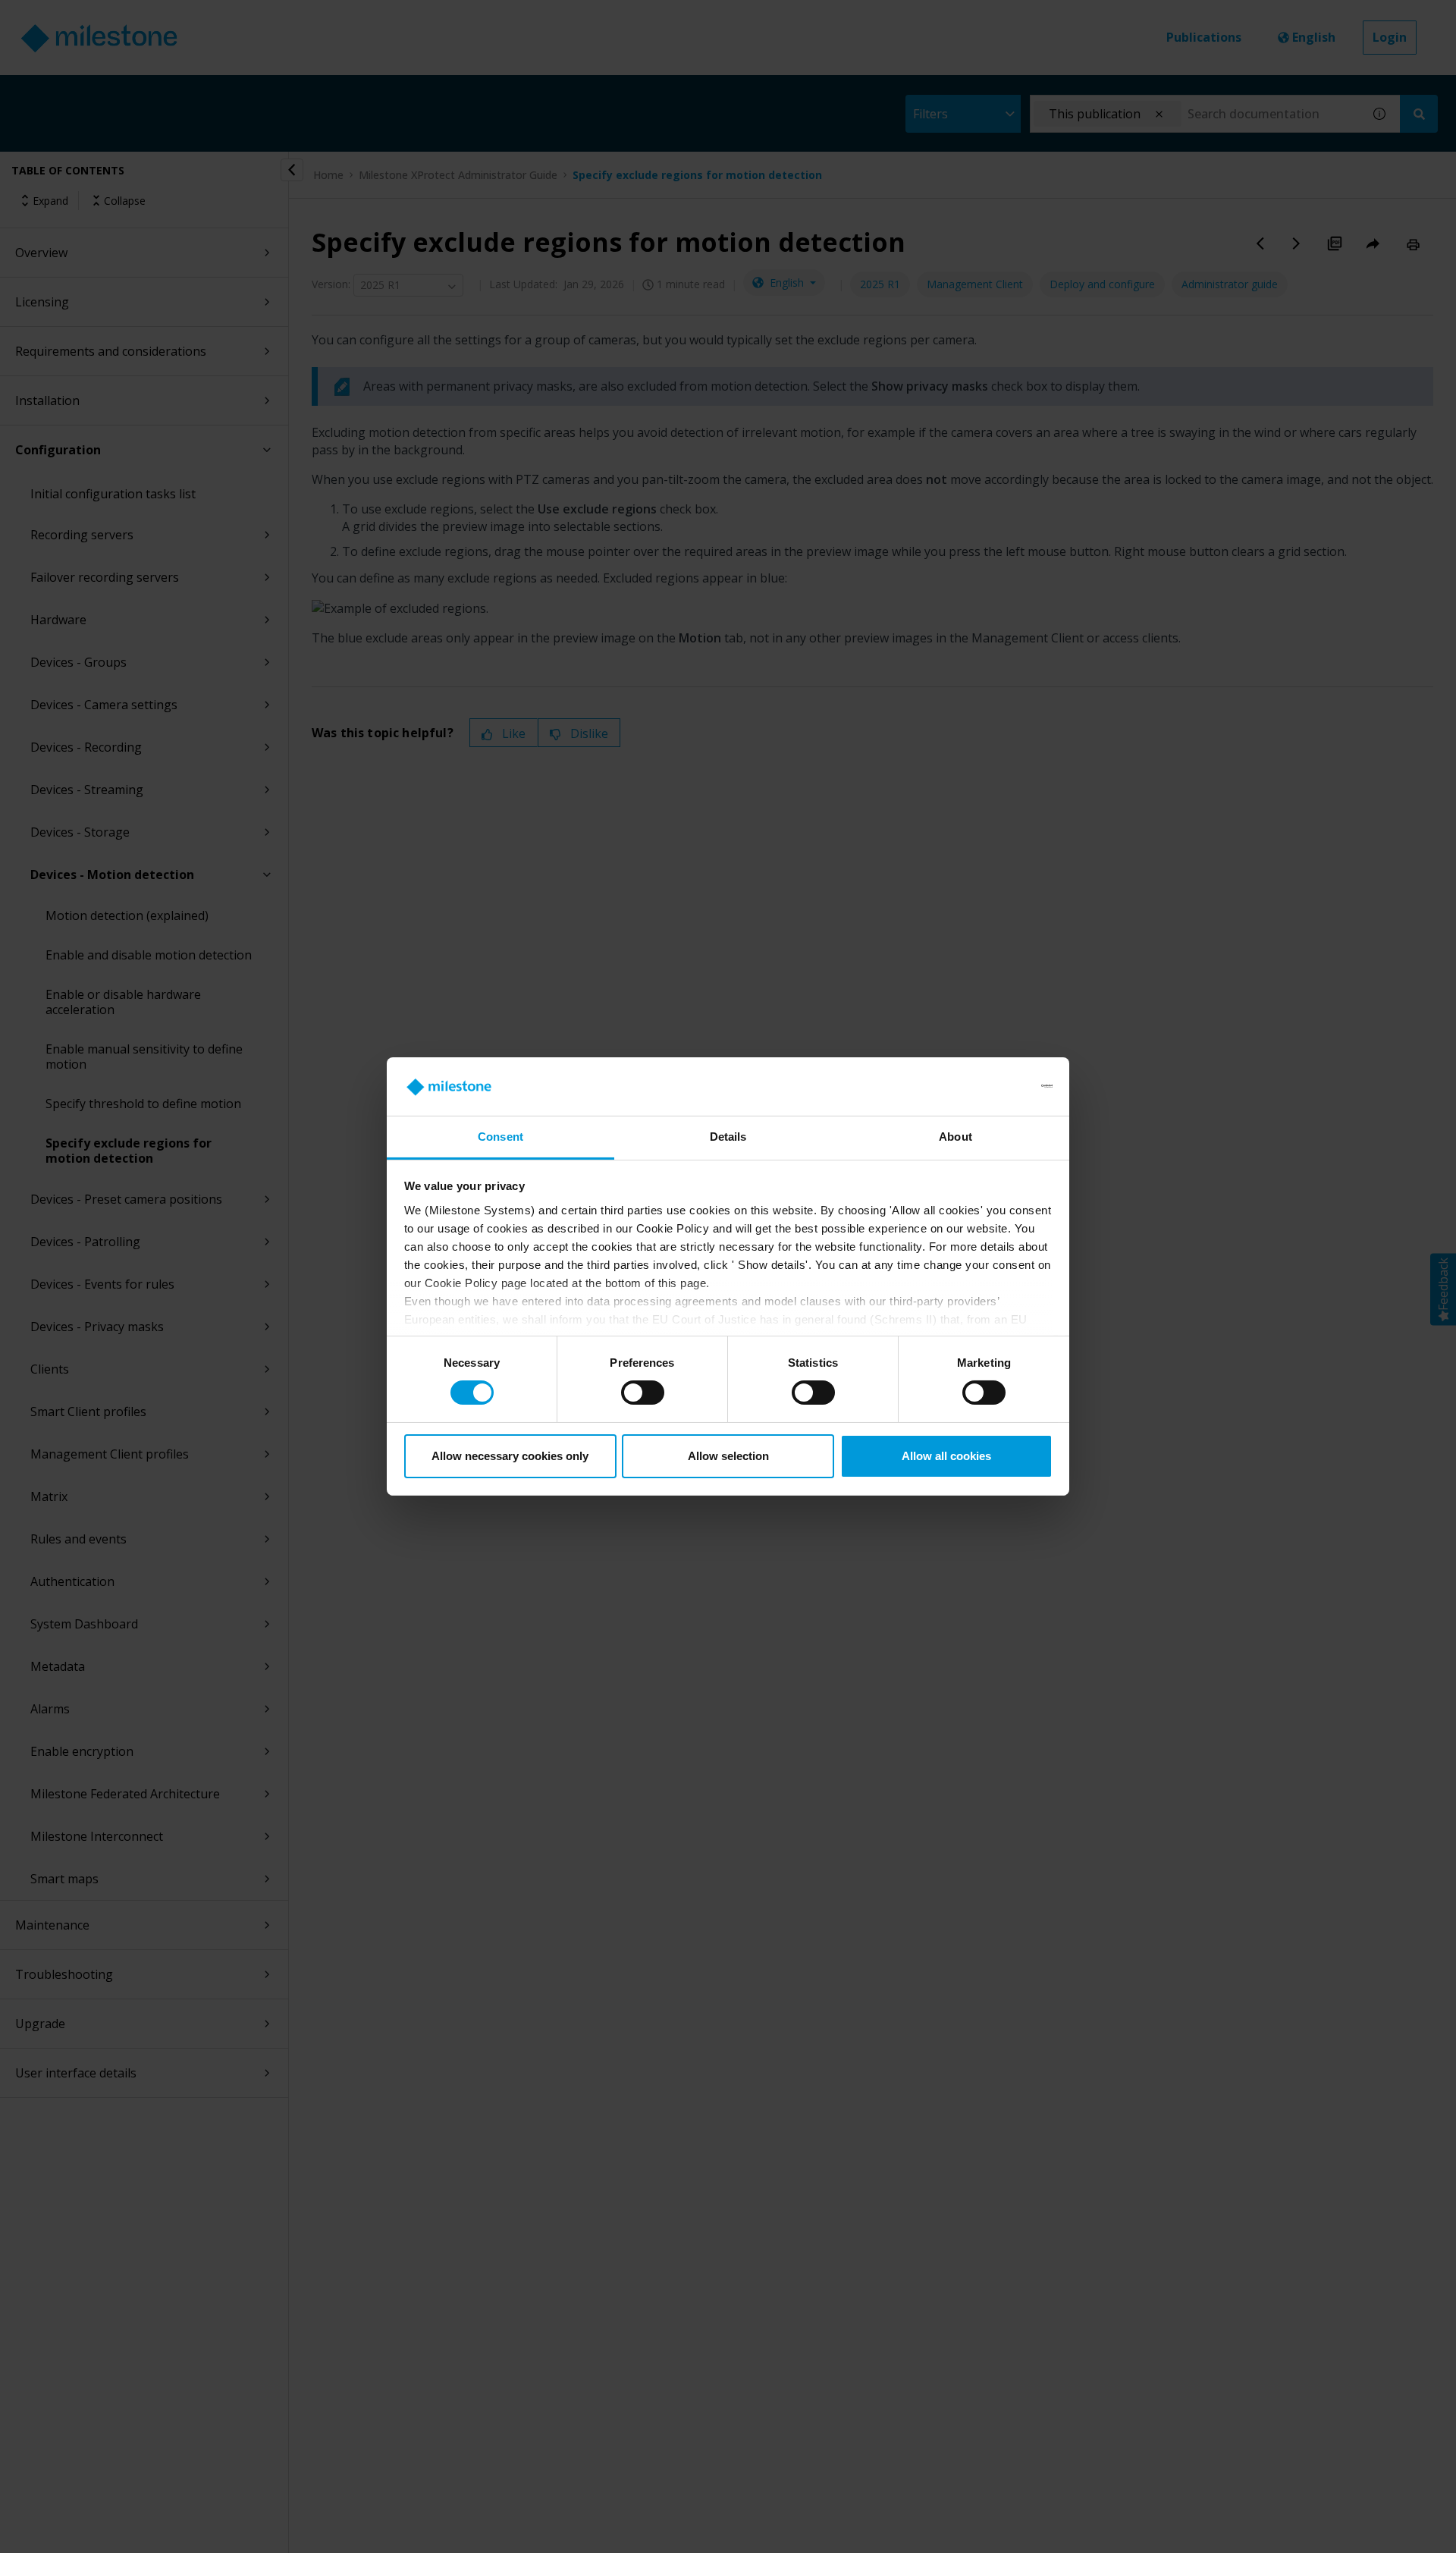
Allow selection (728, 1456)
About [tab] (955, 1137)
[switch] (643, 1393)
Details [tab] (728, 1137)
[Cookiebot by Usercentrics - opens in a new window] (986, 1086)
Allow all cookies (946, 1456)
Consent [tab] (500, 1137)
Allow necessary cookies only (510, 1456)
